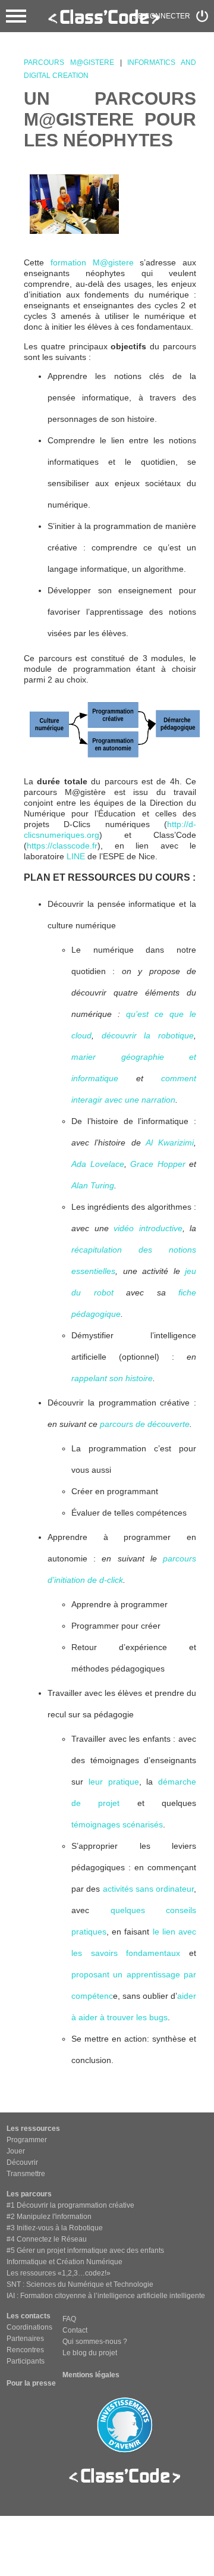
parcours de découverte (145, 1424)
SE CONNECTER (162, 16)
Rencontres (25, 2350)
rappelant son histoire (112, 1378)
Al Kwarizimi (170, 1143)
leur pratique (114, 1782)
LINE (76, 856)
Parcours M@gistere (69, 62)
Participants (26, 2361)
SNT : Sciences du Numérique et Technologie (80, 2284)
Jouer (16, 2151)
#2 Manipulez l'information (49, 2217)
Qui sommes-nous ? (95, 2342)
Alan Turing (93, 1185)
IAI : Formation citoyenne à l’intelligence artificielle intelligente (106, 2296)
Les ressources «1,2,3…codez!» (59, 2273)
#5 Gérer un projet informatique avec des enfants (85, 2251)
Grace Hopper (158, 1164)
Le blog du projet (90, 2353)
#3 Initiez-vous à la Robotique (55, 2228)
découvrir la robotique (148, 1035)
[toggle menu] (16, 16)
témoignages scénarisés (117, 1824)
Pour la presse (31, 2383)
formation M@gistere (92, 262)
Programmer (27, 2140)
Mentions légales (91, 2375)
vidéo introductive (148, 1228)
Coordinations (29, 2327)
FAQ (69, 2319)
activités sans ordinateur (149, 1889)
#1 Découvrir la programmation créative (70, 2205)
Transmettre (26, 2174)
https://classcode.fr (62, 846)
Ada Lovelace (98, 1164)
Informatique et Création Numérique (64, 2262)
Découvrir (22, 2162)
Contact (75, 2330)
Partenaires (25, 2339)
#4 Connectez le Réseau (47, 2239)
